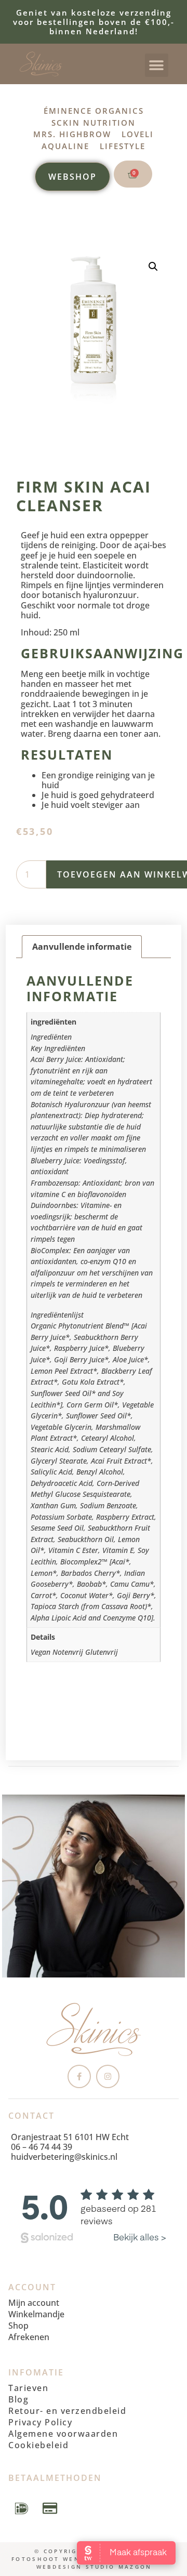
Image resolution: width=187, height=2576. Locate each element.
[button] (157, 65)
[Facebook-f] (79, 2076)
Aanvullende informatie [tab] (82, 947)
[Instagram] (108, 2076)
